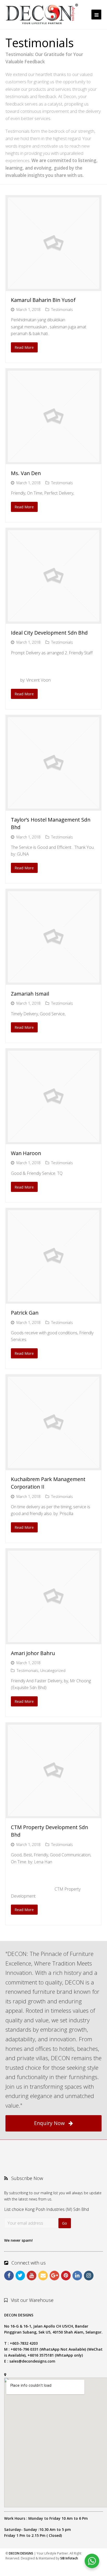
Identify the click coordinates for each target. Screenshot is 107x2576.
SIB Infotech (69, 2558)
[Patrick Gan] (54, 1256)
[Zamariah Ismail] (54, 937)
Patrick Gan (25, 1313)
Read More (24, 347)
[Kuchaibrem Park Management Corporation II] (54, 1422)
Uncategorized (53, 1670)
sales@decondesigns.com (32, 2361)
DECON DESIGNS (21, 2553)
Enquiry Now (49, 2123)
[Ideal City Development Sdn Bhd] (54, 576)
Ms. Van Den (26, 473)
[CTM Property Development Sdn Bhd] (54, 1770)
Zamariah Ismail (30, 994)
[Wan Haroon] (54, 1096)
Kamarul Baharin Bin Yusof (43, 300)
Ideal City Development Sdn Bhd (49, 633)
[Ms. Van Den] (54, 416)
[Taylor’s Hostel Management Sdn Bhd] (54, 763)
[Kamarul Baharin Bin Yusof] (54, 243)
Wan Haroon (26, 1153)
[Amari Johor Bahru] (54, 1596)
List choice (14, 2209)
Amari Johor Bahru (33, 1653)
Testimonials (62, 309)
